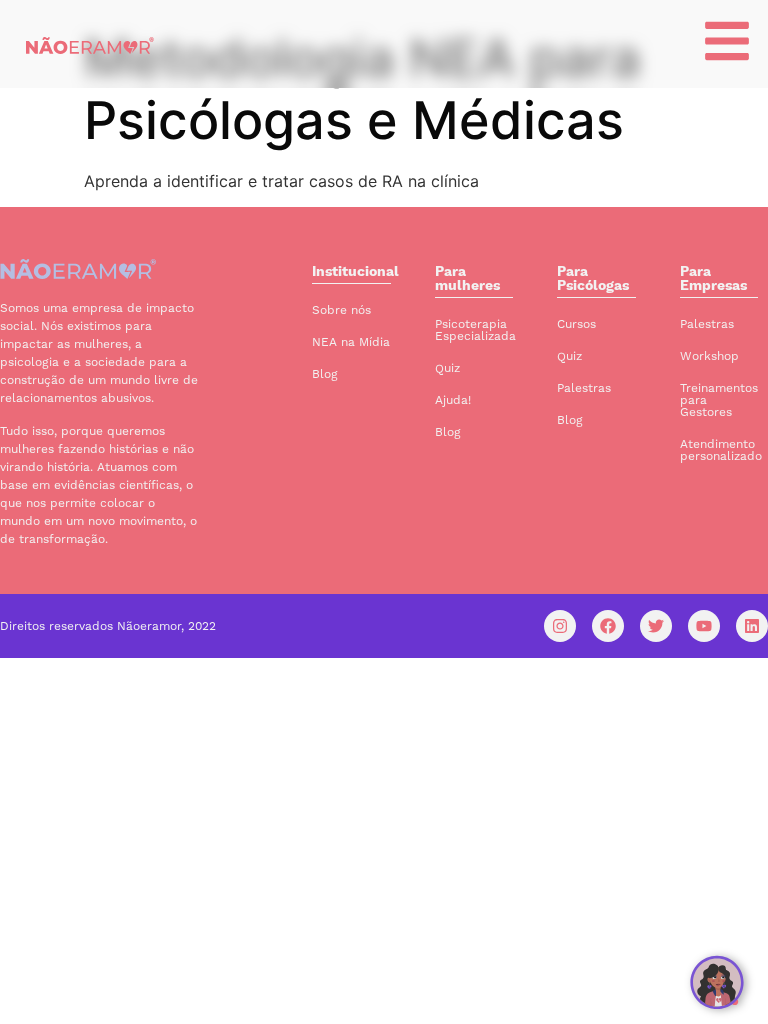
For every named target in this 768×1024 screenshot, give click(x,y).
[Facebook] (608, 626)
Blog (325, 374)
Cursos (576, 324)
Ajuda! (453, 400)
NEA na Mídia (351, 342)
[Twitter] (656, 626)
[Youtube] (704, 626)
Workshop (709, 356)
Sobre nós (341, 310)
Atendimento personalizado (721, 450)
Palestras (584, 388)
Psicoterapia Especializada (475, 330)
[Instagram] (560, 626)
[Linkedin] (752, 626)
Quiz (447, 368)
